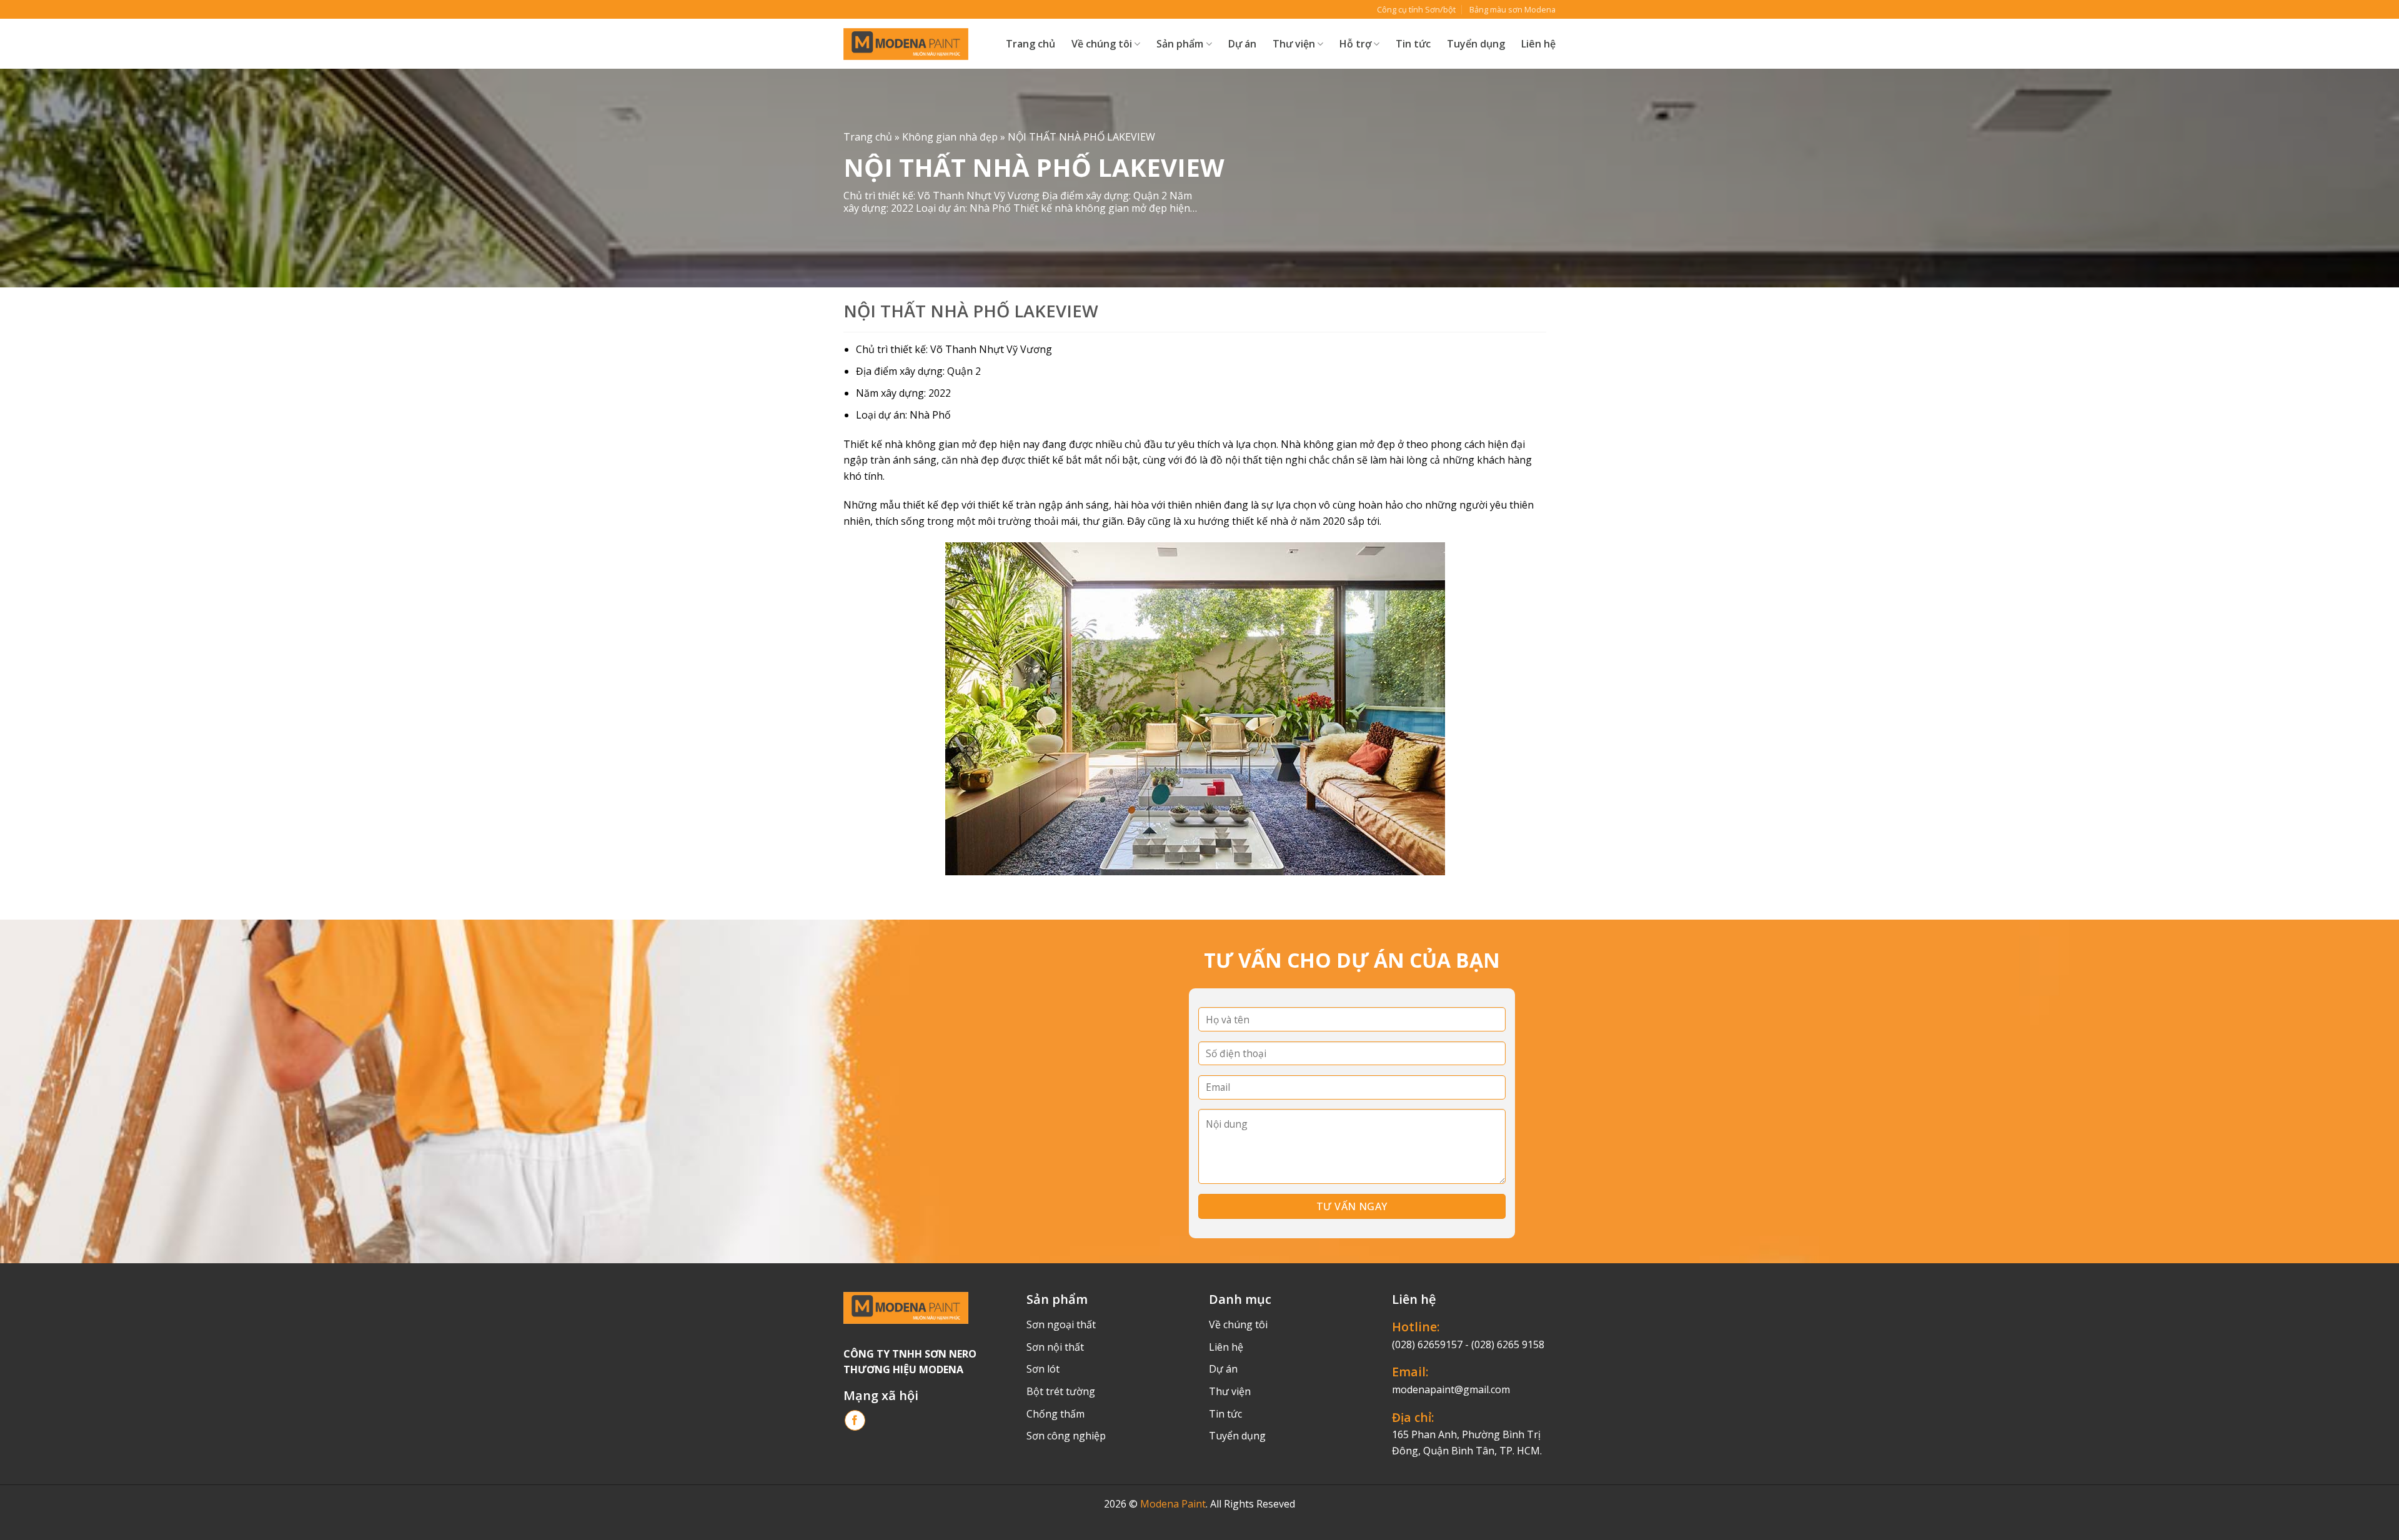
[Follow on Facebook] (855, 1420)
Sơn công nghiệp (1066, 1436)
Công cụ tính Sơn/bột (1416, 9)
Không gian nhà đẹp (950, 137)
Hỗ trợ (1355, 44)
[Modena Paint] (906, 44)
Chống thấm (1055, 1414)
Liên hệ (1538, 44)
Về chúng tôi (1102, 44)
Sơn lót (1043, 1369)
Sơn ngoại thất (1061, 1324)
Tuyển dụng (1476, 44)
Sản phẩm (1180, 44)
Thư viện (1230, 1391)
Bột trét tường (1061, 1391)
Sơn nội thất (1055, 1347)
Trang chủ (1031, 44)
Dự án (1242, 44)
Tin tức (1413, 44)
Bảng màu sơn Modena (1512, 9)
